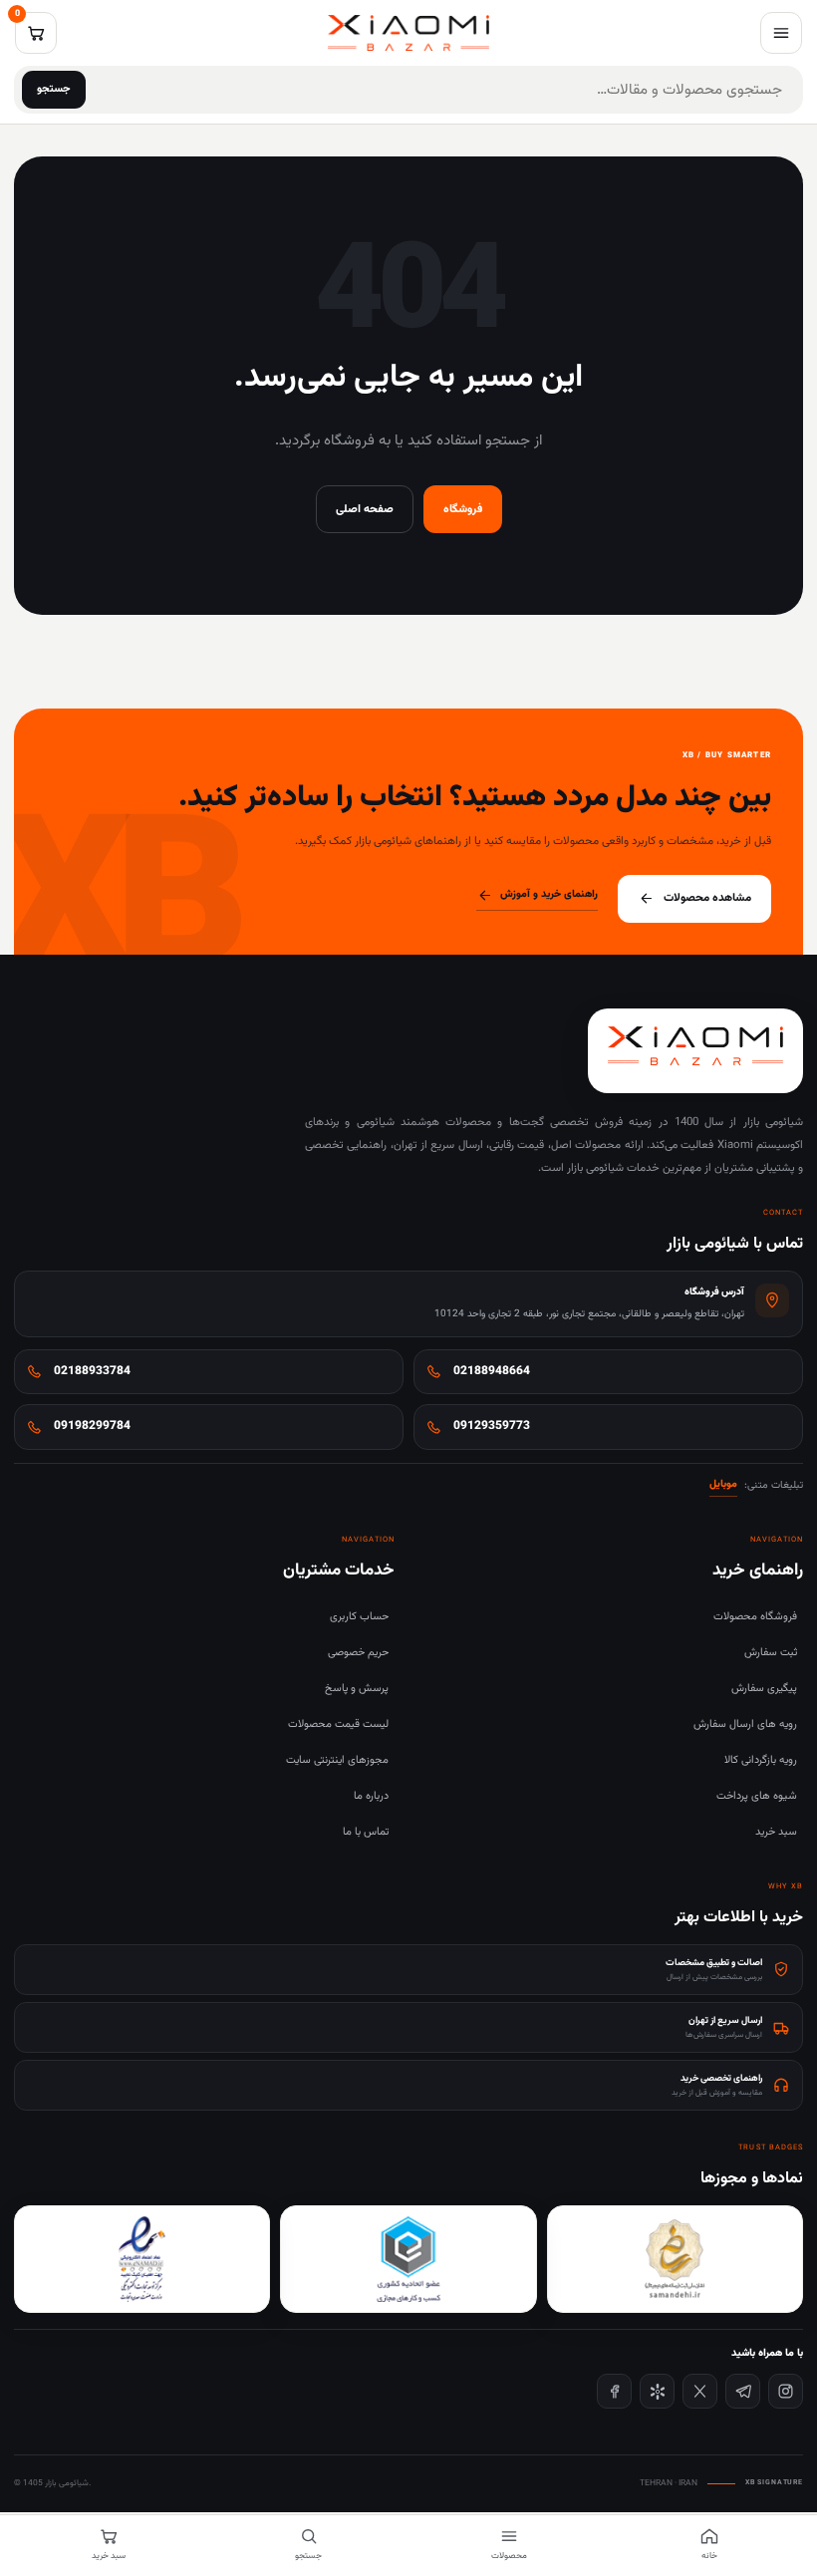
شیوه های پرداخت (757, 1796)
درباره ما (371, 1796)
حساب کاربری (359, 1617)
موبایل (723, 1484)
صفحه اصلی (365, 509)
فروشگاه (463, 509)
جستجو (54, 89)
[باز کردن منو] (781, 33)
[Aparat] (657, 2391)
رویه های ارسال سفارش (745, 1724)
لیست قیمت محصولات (338, 1724)
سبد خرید (776, 1832)
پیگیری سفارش (764, 1689)
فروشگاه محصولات (755, 1617)
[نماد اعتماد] (142, 2259)
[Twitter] (700, 2391)
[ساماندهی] (675, 2259)
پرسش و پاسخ (357, 1689)
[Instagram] (786, 2391)
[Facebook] (614, 2391)
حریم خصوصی (358, 1653)
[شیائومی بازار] (408, 33)
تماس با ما (366, 1832)
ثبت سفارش (771, 1653)
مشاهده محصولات (707, 898)
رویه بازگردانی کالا (761, 1760)
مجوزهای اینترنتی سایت (337, 1760)
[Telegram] (743, 2391)
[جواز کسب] (408, 2259)
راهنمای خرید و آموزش (549, 894)
